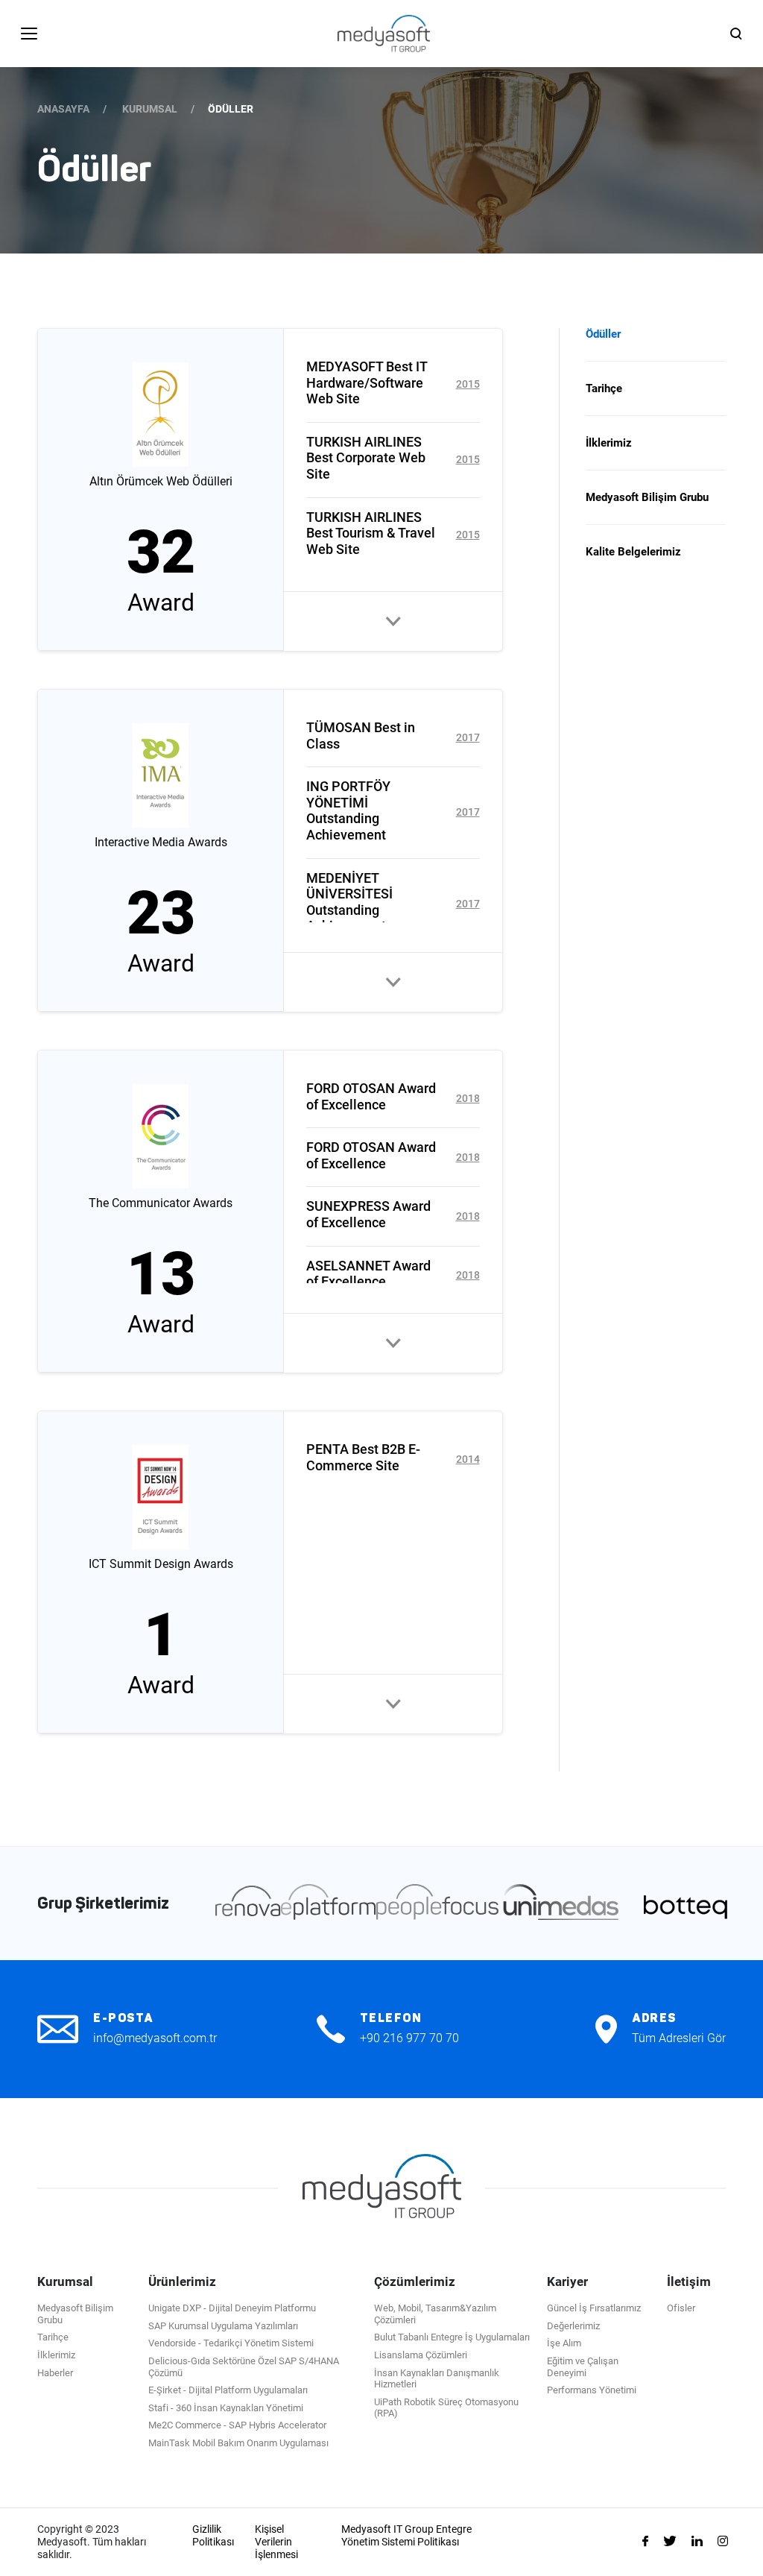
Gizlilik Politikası (213, 2535)
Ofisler (681, 2308)
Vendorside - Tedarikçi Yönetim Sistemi (231, 2343)
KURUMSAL (150, 109)
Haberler (55, 2373)
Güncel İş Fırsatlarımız (594, 2308)
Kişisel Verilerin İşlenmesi (276, 2542)
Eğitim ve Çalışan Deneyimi (583, 2367)
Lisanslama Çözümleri (421, 2355)
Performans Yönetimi (592, 2390)
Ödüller (603, 334)
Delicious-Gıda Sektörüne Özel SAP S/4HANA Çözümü (244, 2367)
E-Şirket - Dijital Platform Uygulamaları (228, 2390)
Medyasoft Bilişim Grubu (647, 497)
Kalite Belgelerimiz (633, 552)
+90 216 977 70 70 (409, 2038)
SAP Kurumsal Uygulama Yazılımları (223, 2326)
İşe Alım (564, 2343)
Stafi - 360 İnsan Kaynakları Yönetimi (226, 2408)
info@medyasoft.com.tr (155, 2038)
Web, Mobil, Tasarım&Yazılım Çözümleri (435, 2314)
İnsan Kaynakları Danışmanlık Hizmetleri (437, 2379)
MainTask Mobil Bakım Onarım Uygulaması (238, 2443)
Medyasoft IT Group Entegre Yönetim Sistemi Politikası (406, 2535)
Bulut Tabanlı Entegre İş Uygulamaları (452, 2337)
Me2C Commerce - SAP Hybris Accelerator (237, 2425)
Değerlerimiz (573, 2326)
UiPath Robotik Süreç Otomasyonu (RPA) (446, 2408)
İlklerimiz (609, 443)
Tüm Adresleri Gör (679, 2038)
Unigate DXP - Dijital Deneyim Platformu (232, 2308)
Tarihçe (604, 388)
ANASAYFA (63, 109)
